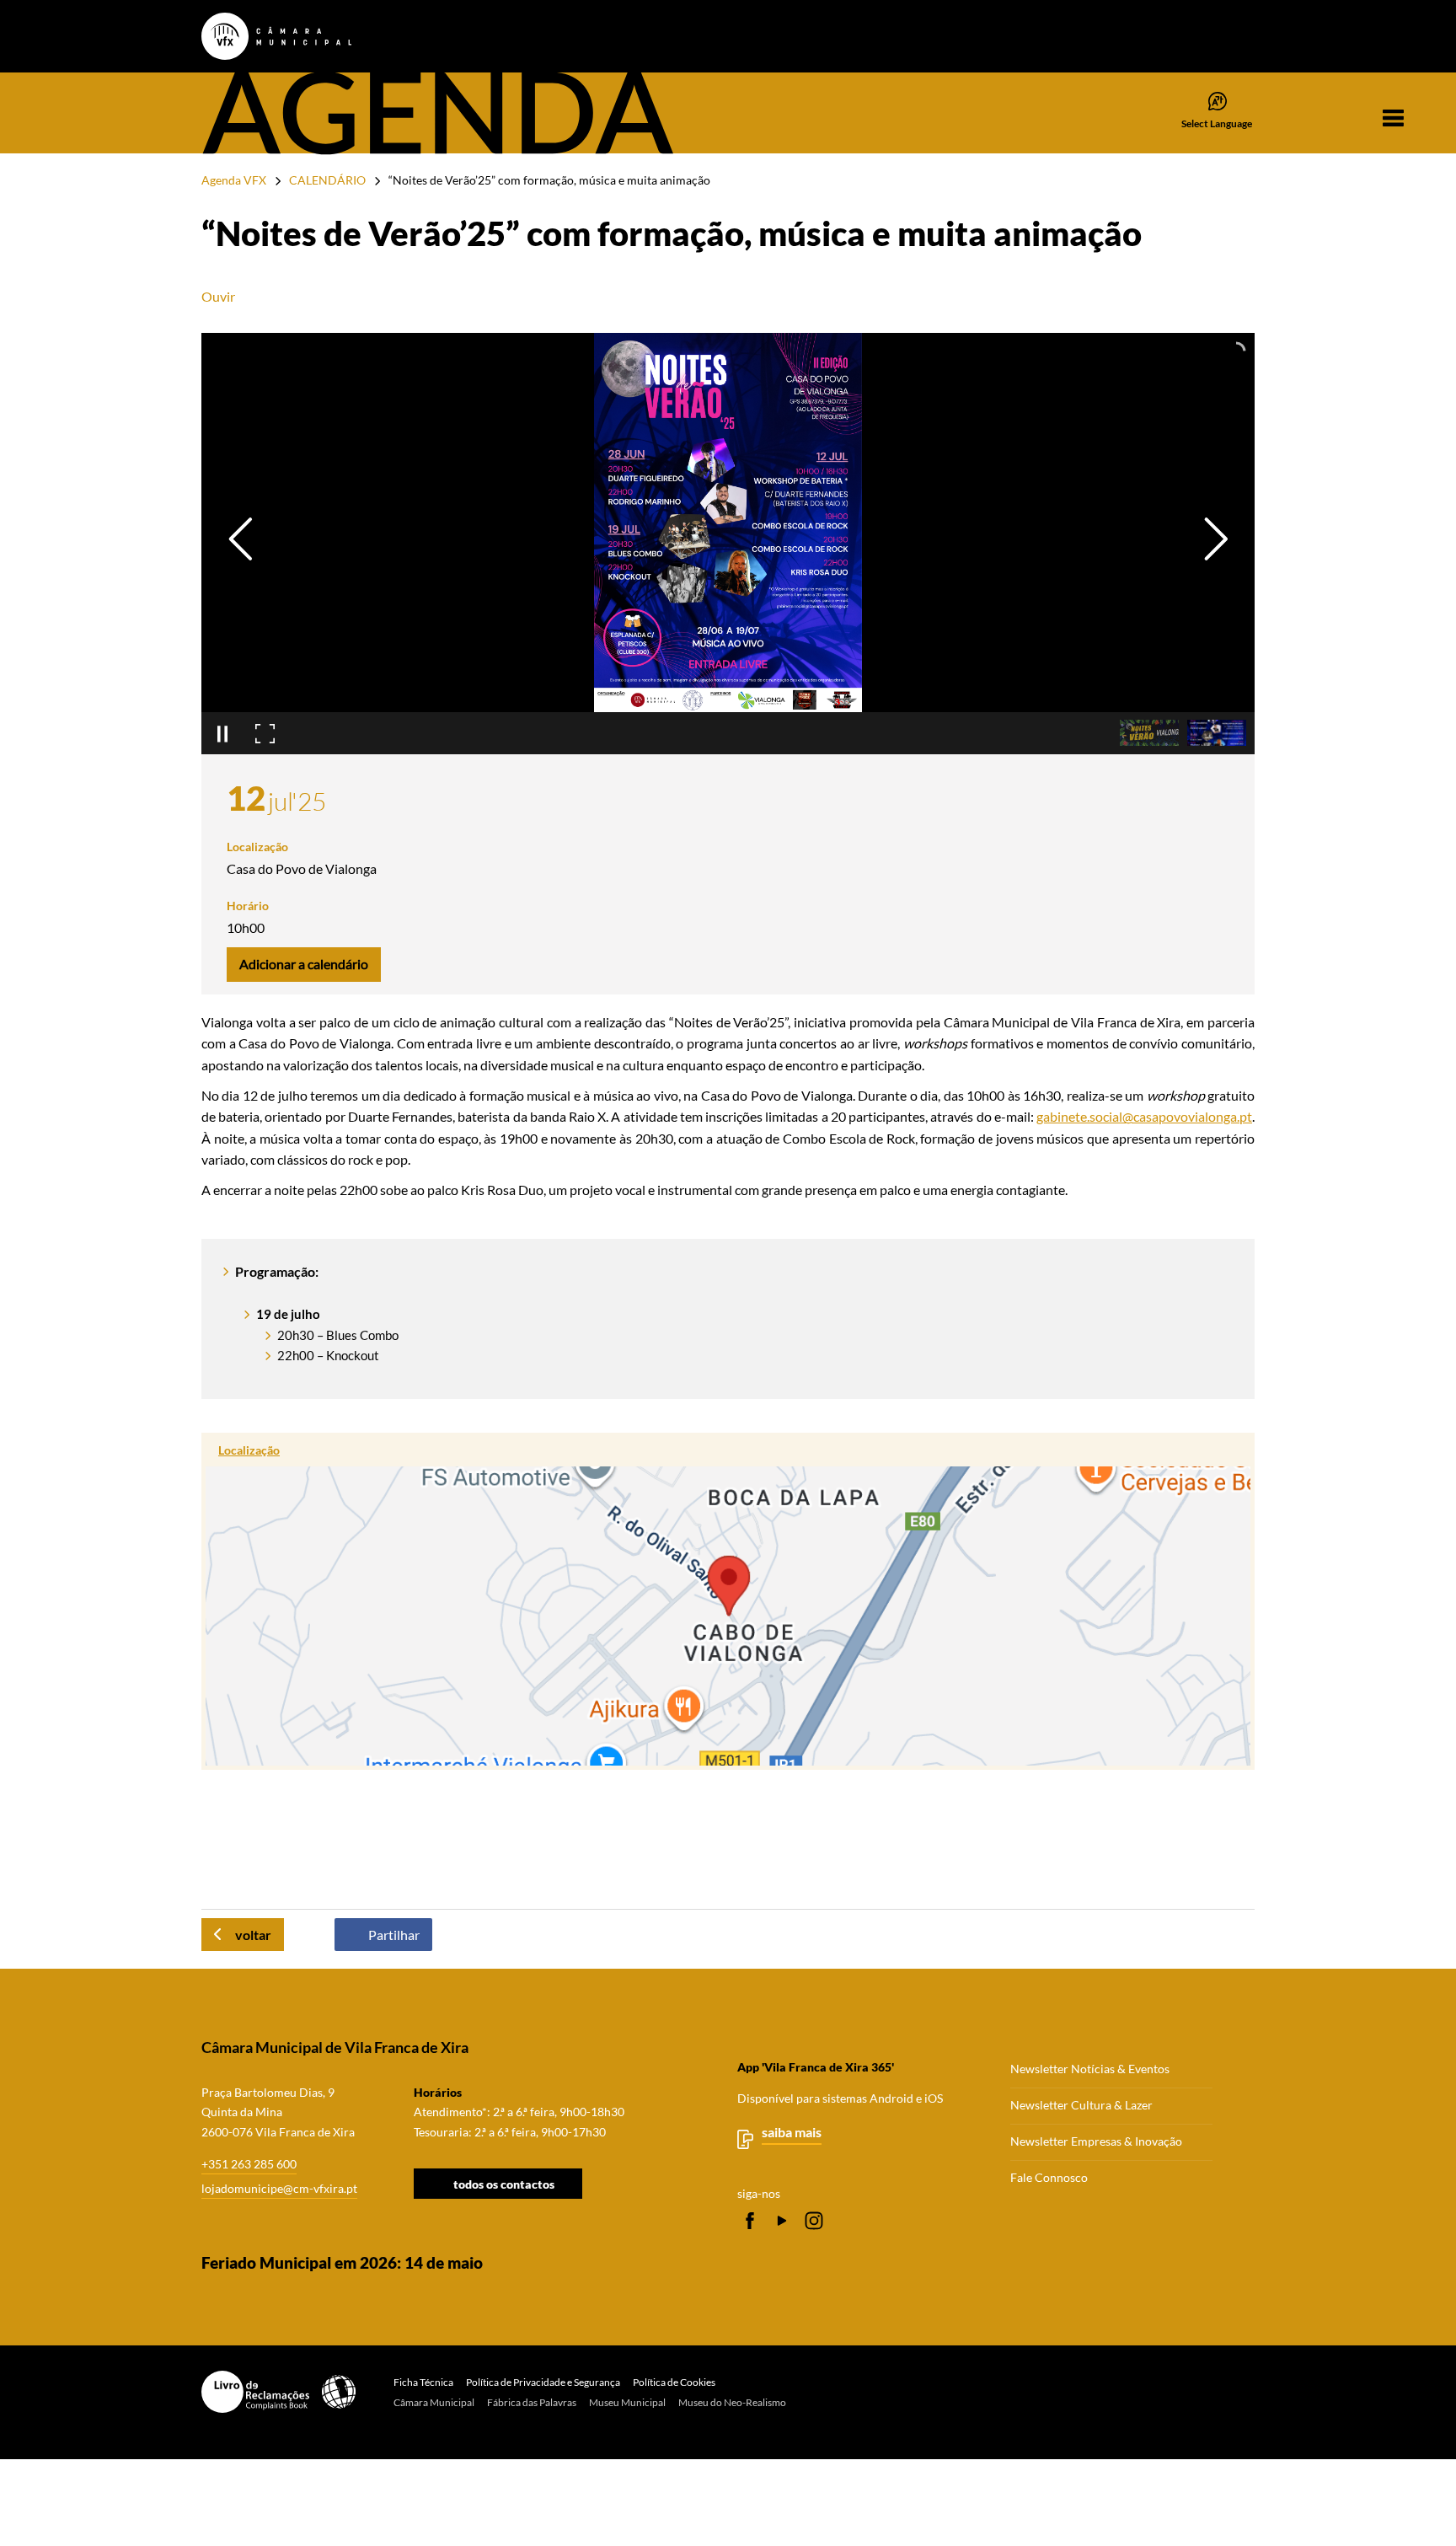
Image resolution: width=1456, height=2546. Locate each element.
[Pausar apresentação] (222, 733)
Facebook (750, 2221)
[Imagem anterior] (241, 539)
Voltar (253, 1935)
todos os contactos (504, 2183)
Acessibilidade (339, 2392)
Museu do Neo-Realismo (732, 2402)
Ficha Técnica (423, 2382)
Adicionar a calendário (304, 964)
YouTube (782, 2221)
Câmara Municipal (434, 2402)
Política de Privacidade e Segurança (543, 2382)
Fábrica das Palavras (532, 2402)
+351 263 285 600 (249, 2164)
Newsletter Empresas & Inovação (1096, 2141)
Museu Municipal (627, 2402)
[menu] (1393, 118)
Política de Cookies (674, 2382)
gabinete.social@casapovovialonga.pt (1144, 1116)
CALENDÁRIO (327, 180)
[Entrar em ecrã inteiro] (265, 733)
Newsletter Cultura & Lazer (1081, 2105)
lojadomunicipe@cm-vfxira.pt (279, 2188)
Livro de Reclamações (255, 2392)
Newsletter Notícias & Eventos (1090, 2069)
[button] (1149, 733)
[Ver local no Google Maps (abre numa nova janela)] (728, 1601)
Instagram (814, 2221)
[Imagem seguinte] (1215, 539)
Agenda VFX (234, 180)
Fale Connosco (1049, 2178)
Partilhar (394, 1935)
